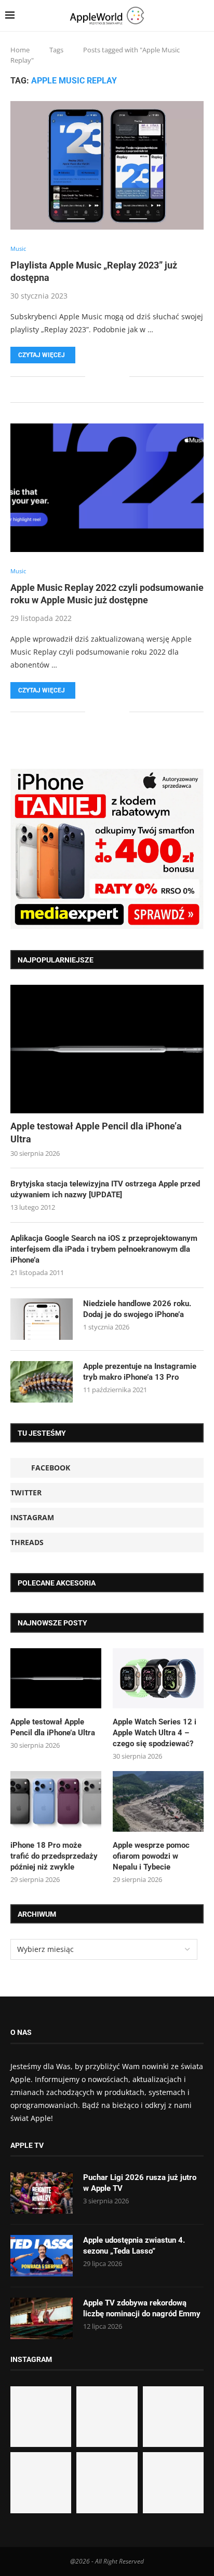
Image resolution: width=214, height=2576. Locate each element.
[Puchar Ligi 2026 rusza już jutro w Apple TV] (42, 2193)
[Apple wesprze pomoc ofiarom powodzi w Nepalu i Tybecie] (158, 1801)
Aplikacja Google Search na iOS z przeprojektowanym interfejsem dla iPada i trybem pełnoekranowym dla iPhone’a (104, 1249)
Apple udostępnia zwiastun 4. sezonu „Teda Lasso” (134, 2246)
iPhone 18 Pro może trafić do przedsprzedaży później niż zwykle (54, 1856)
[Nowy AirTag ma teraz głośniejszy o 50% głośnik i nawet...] (173, 2482)
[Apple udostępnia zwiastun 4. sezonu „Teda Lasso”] (42, 2256)
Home (20, 50)
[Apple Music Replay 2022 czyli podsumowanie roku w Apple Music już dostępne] (107, 488)
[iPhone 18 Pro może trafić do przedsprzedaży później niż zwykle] (56, 1801)
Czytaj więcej (42, 355)
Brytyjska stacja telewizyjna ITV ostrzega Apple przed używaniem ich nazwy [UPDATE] (105, 1189)
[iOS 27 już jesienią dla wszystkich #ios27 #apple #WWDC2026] (107, 2417)
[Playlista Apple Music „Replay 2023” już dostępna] (107, 165)
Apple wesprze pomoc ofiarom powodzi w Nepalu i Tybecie (151, 1856)
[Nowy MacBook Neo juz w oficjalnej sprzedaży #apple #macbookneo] (173, 2417)
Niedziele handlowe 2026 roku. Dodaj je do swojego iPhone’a (137, 1309)
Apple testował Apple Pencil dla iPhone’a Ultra (96, 1133)
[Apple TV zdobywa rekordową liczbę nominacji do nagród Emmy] (42, 2318)
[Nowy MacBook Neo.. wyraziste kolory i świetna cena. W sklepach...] (41, 2482)
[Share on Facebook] (101, 377)
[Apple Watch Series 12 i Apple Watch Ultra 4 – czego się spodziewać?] (158, 1679)
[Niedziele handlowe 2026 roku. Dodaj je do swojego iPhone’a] (42, 1319)
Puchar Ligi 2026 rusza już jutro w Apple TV (140, 2183)
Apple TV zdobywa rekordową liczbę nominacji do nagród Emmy (142, 2308)
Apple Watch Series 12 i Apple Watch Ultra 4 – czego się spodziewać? (155, 1733)
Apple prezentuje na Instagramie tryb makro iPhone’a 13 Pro (140, 1372)
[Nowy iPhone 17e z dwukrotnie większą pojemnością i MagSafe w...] (107, 2482)
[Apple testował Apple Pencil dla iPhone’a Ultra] (107, 1049)
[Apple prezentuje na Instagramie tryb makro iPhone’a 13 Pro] (42, 1382)
